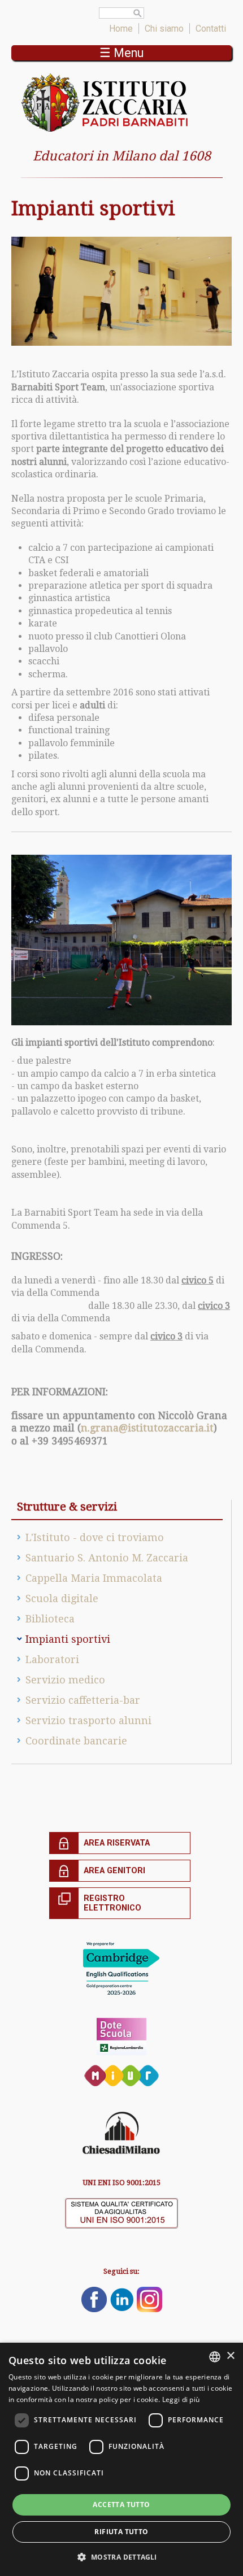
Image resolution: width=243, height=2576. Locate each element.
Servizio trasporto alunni (88, 1720)
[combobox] (215, 2357)
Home (121, 29)
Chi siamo (164, 29)
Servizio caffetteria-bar (83, 1700)
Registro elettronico (112, 1903)
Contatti (211, 29)
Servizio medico (65, 1680)
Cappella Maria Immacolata (94, 1578)
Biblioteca (50, 1619)
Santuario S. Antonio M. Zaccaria (107, 1558)
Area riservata (117, 1843)
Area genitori (114, 1871)
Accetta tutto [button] (121, 2505)
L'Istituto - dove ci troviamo (95, 1537)
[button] (121, 2557)
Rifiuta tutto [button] (121, 2532)
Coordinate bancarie (76, 1741)
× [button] (230, 2356)
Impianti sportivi (68, 1639)
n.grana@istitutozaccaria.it (147, 1428)
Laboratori (52, 1659)
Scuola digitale (62, 1598)
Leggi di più (181, 2399)
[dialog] (121, 2459)
